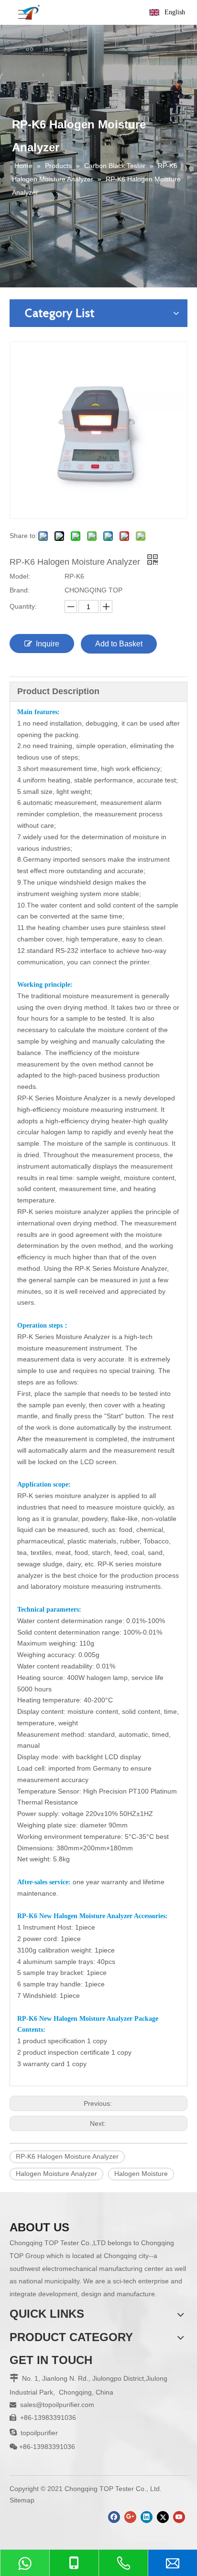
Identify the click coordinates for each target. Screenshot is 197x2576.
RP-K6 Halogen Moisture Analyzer (67, 2156)
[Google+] (130, 2517)
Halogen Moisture (141, 2174)
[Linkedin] (147, 2517)
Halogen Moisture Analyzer (56, 2174)
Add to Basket (119, 644)
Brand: (20, 590)
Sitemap (22, 2500)
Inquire (48, 644)
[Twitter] (163, 2517)
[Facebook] (114, 2517)
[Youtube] (179, 2517)
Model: (20, 576)
